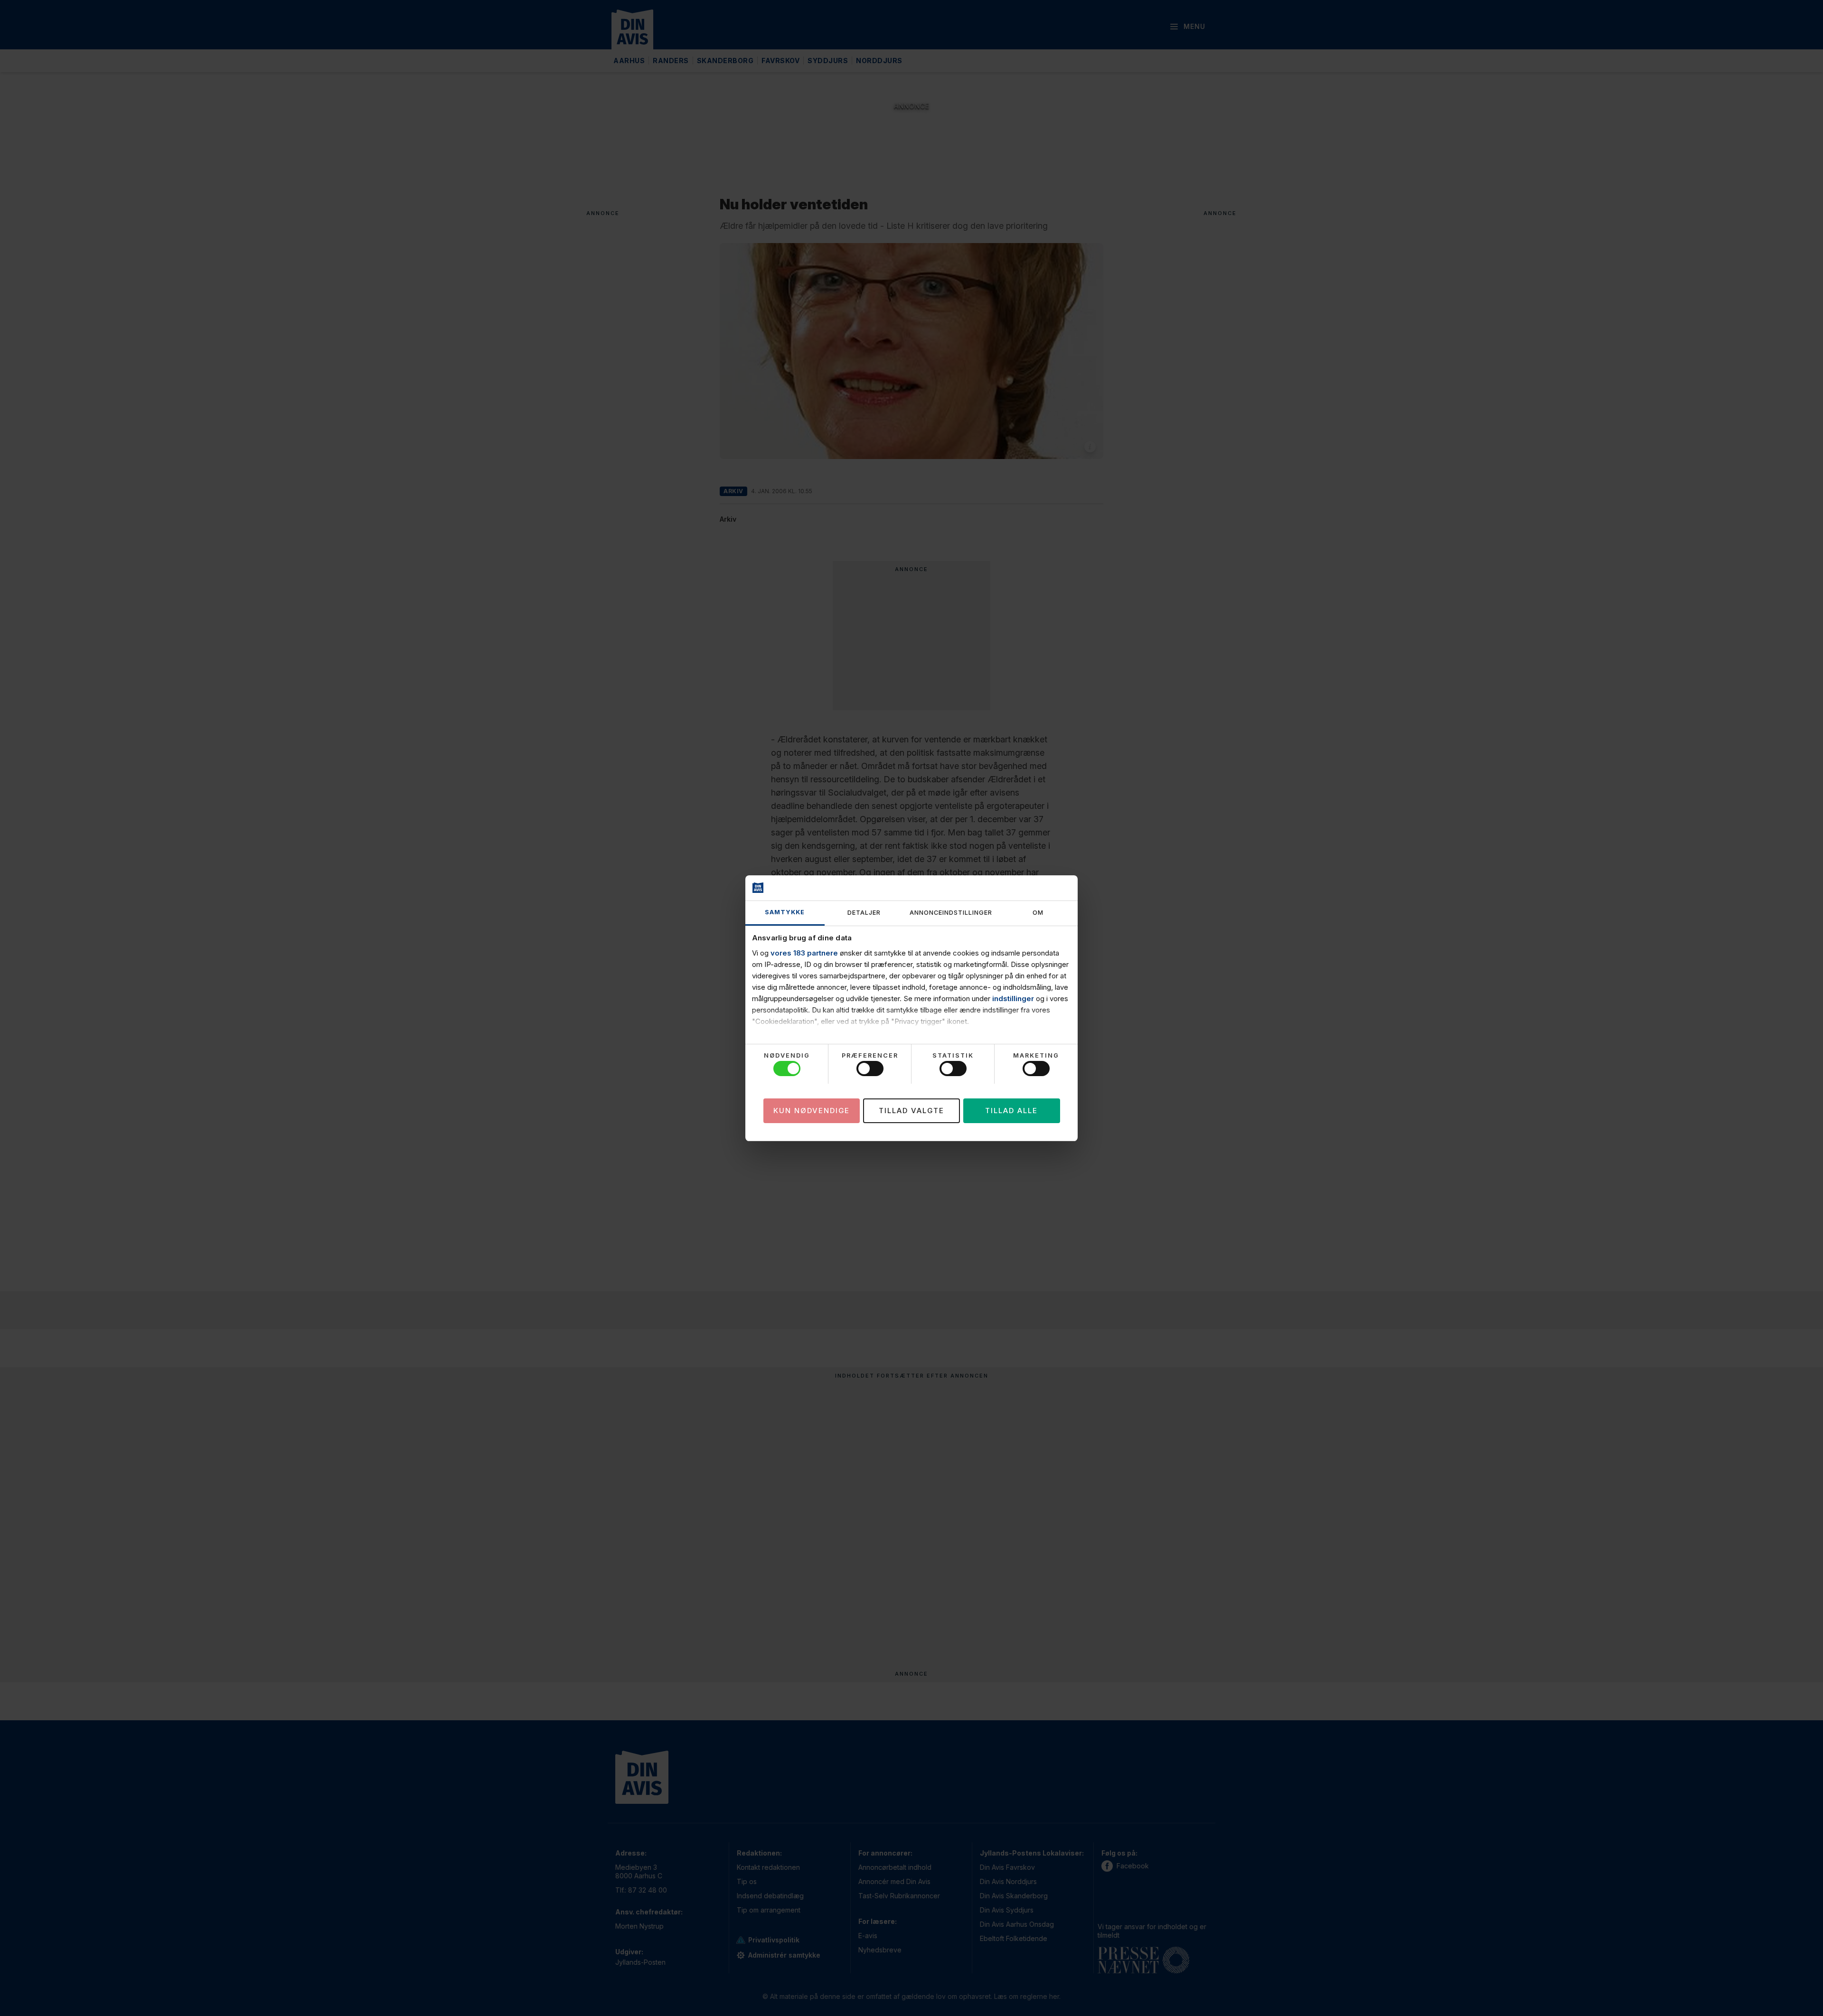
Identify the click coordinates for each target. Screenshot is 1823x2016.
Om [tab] (1038, 913)
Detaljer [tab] (864, 913)
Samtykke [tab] (785, 912)
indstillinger (1013, 999)
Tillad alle (1011, 1110)
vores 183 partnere (804, 953)
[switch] (870, 1069)
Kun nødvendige (812, 1110)
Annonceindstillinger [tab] (951, 913)
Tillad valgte (911, 1110)
